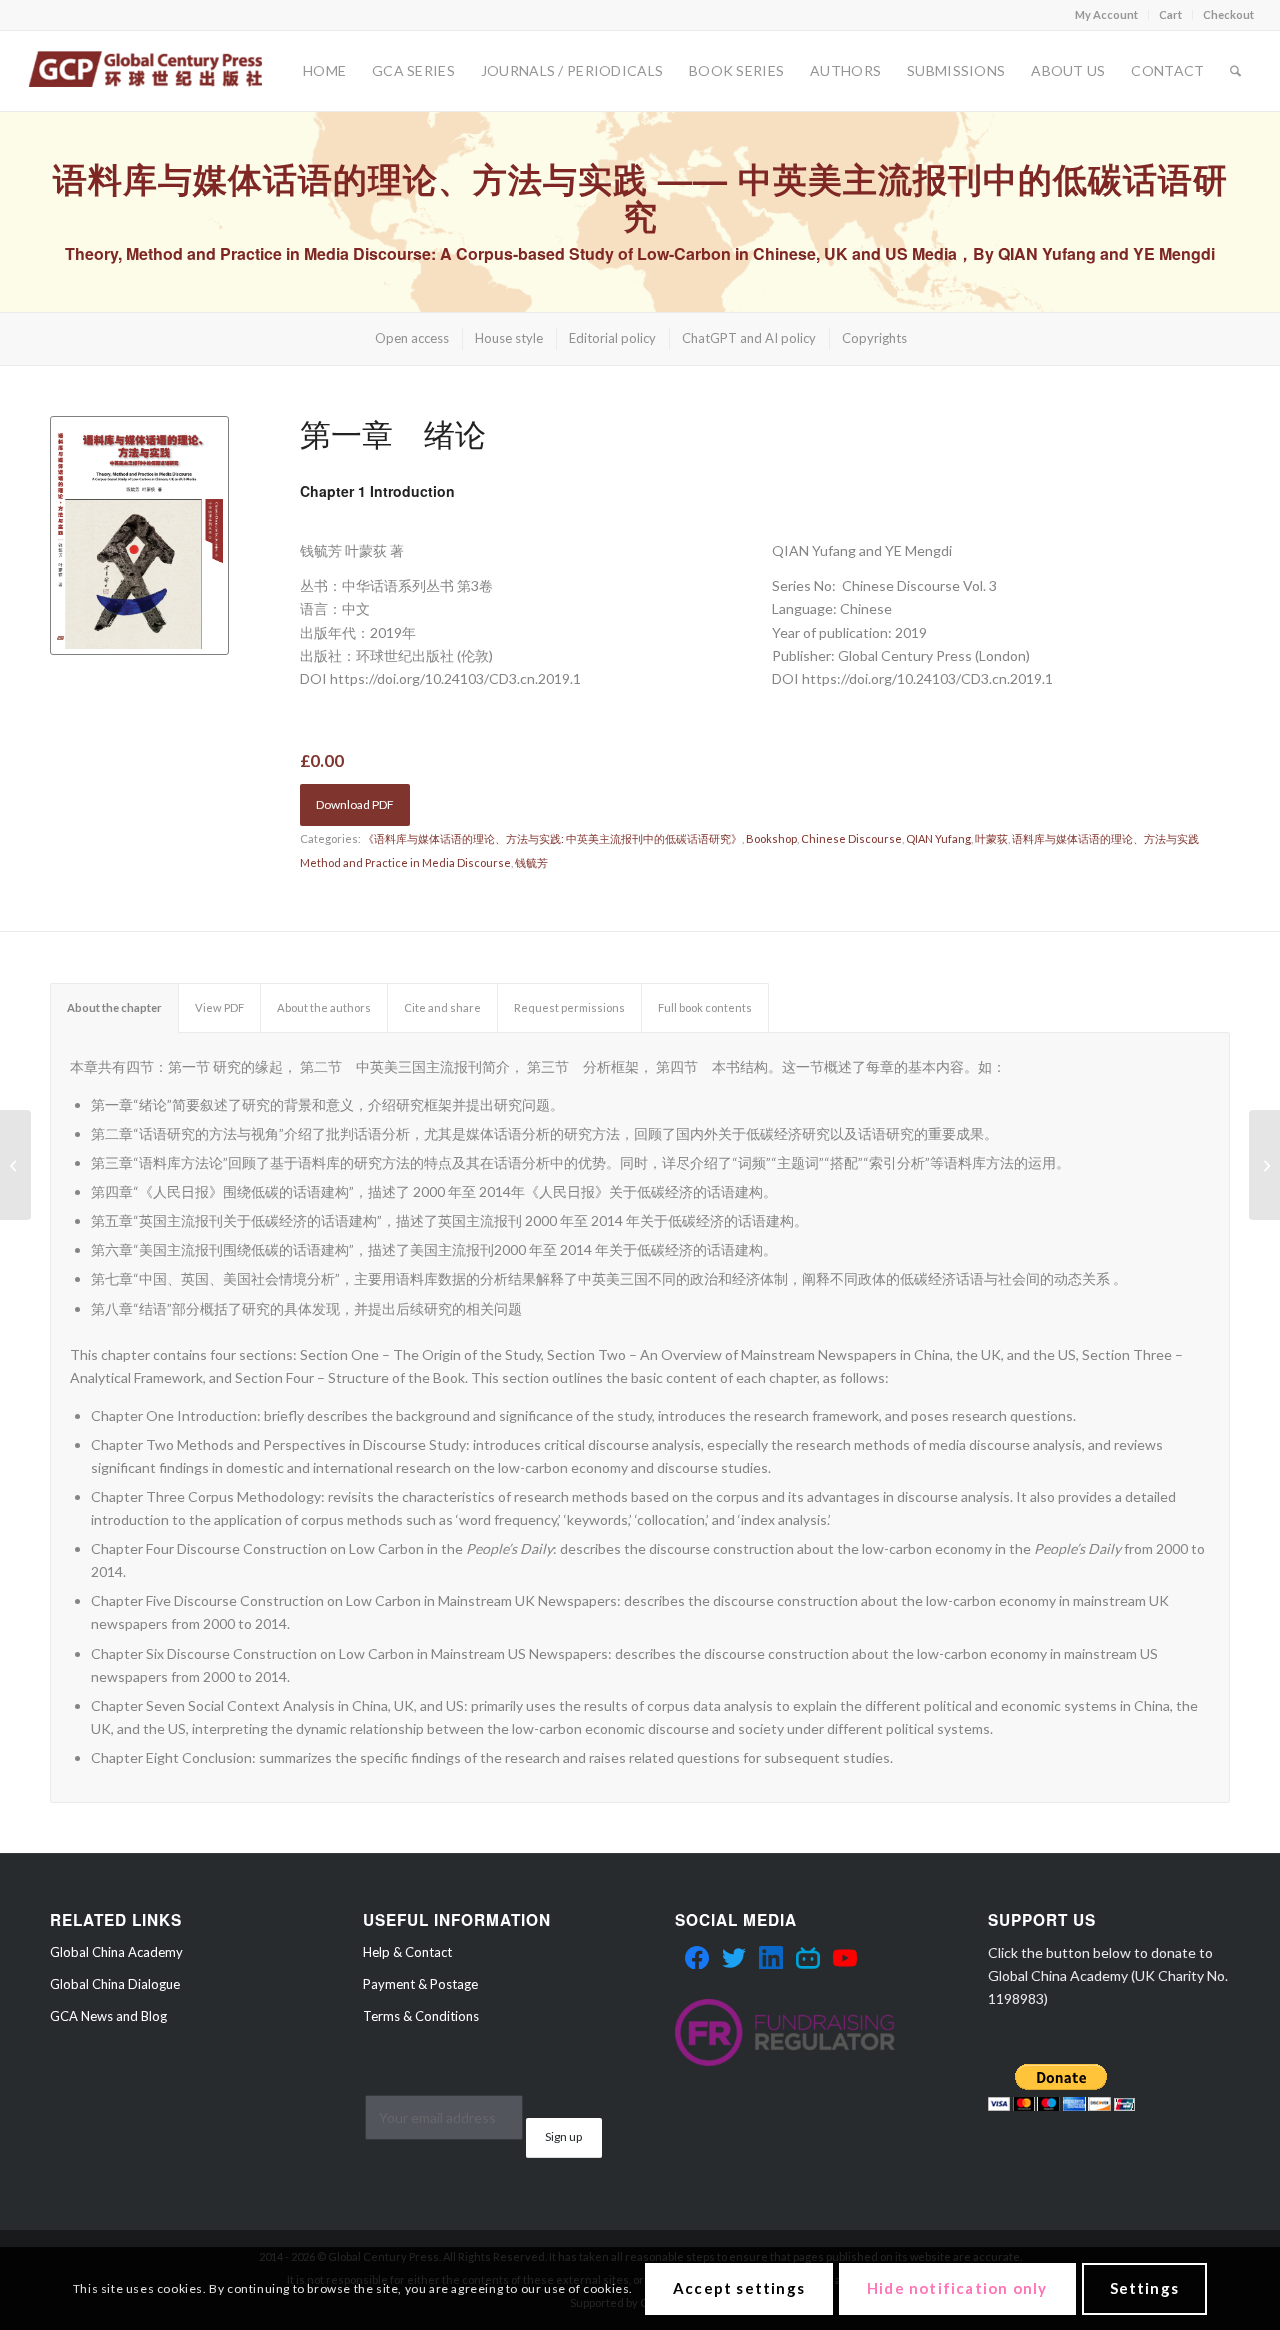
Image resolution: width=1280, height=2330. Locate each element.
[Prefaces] (1264, 1165)
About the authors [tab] (324, 1007)
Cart (1170, 14)
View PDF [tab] (219, 1007)
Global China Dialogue (115, 1984)
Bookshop (771, 838)
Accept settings (739, 2288)
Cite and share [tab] (442, 1007)
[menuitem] (1107, 15)
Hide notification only (957, 2288)
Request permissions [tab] (569, 1007)
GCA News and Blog (108, 2016)
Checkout (1228, 14)
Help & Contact (407, 1952)
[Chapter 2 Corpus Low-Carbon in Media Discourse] (15, 1165)
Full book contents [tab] (705, 1007)
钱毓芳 (531, 862)
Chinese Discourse (851, 838)
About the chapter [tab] (114, 1007)
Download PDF (355, 804)
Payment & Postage (420, 1984)
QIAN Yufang (938, 838)
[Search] (1235, 71)
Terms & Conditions (421, 2016)
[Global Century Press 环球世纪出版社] (145, 71)
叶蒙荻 (991, 838)
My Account (1106, 14)
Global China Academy (116, 1952)
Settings (1145, 2288)
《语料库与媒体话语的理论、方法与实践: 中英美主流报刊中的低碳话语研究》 (552, 838)
